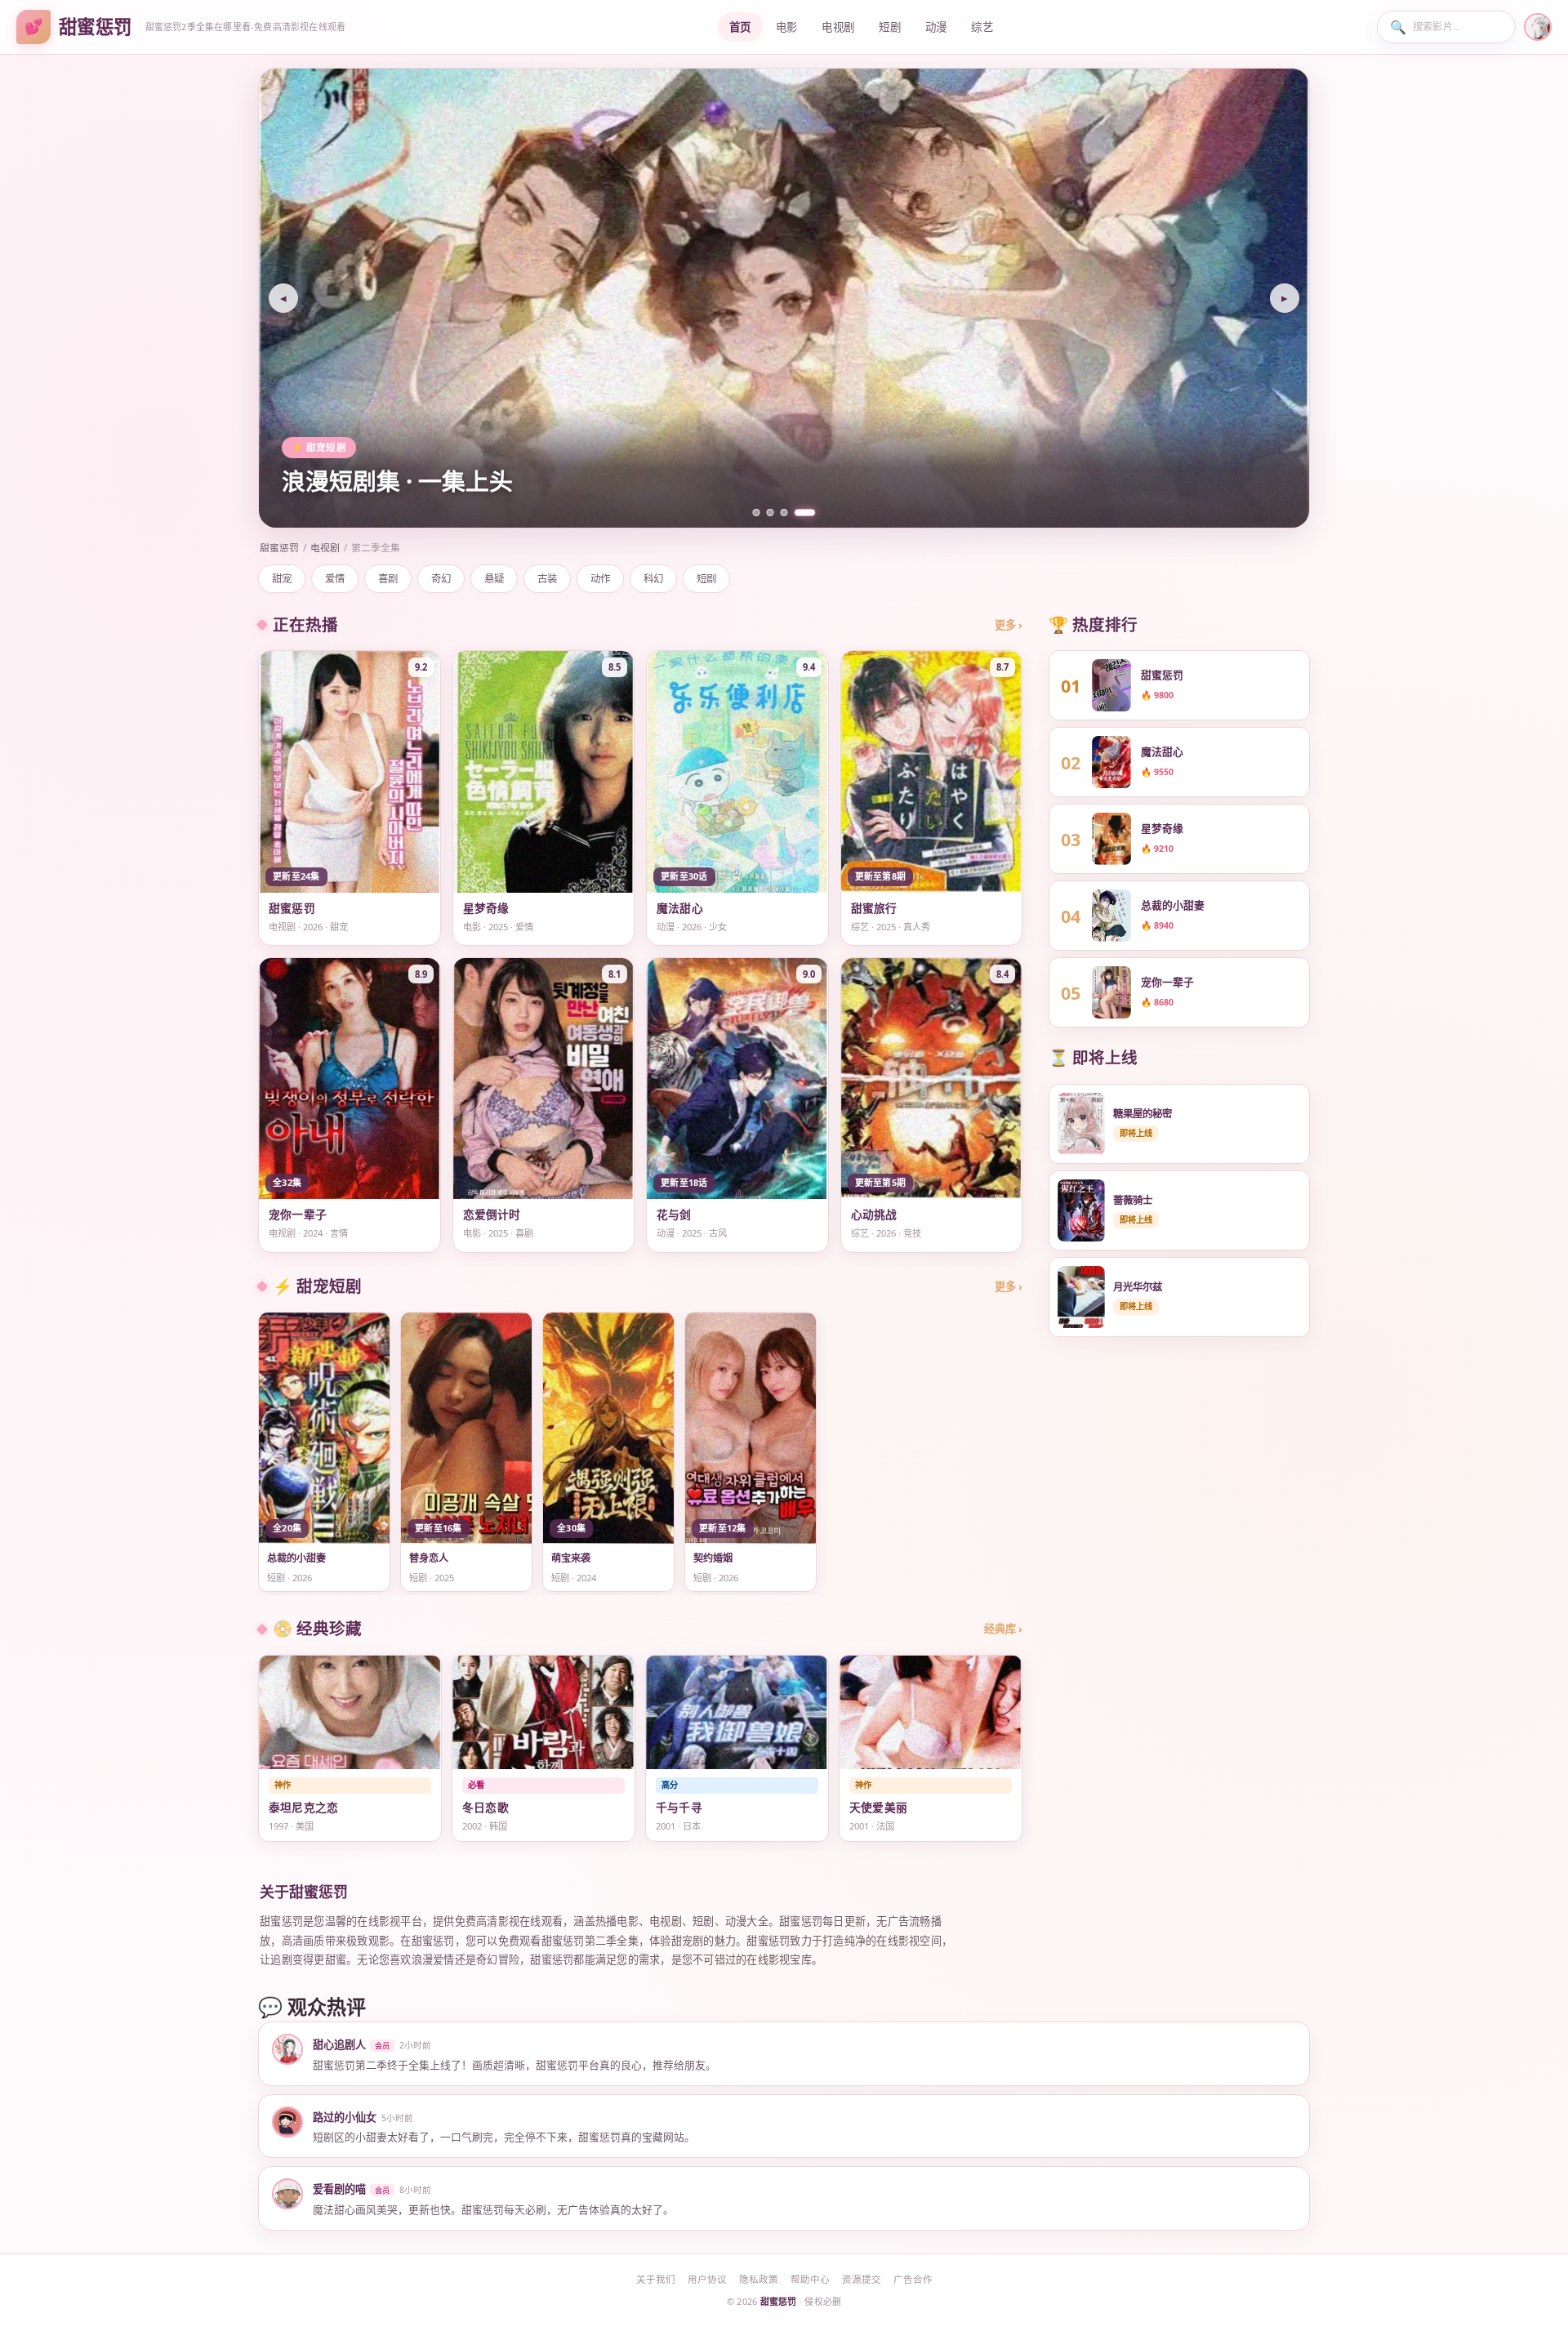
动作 (600, 579)
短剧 (890, 27)
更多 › (1009, 625)
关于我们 (656, 2279)
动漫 (936, 27)
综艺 (982, 27)
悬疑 (494, 579)
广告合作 (913, 2279)
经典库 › (1003, 1629)
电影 (787, 27)
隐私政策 (759, 2279)
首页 (740, 27)
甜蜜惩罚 (279, 547)
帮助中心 (810, 2279)
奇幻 (441, 579)
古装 (547, 579)
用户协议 (707, 2279)
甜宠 (282, 579)
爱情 (335, 579)
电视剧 (838, 27)
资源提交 (862, 2279)
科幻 (653, 579)
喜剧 (388, 579)
